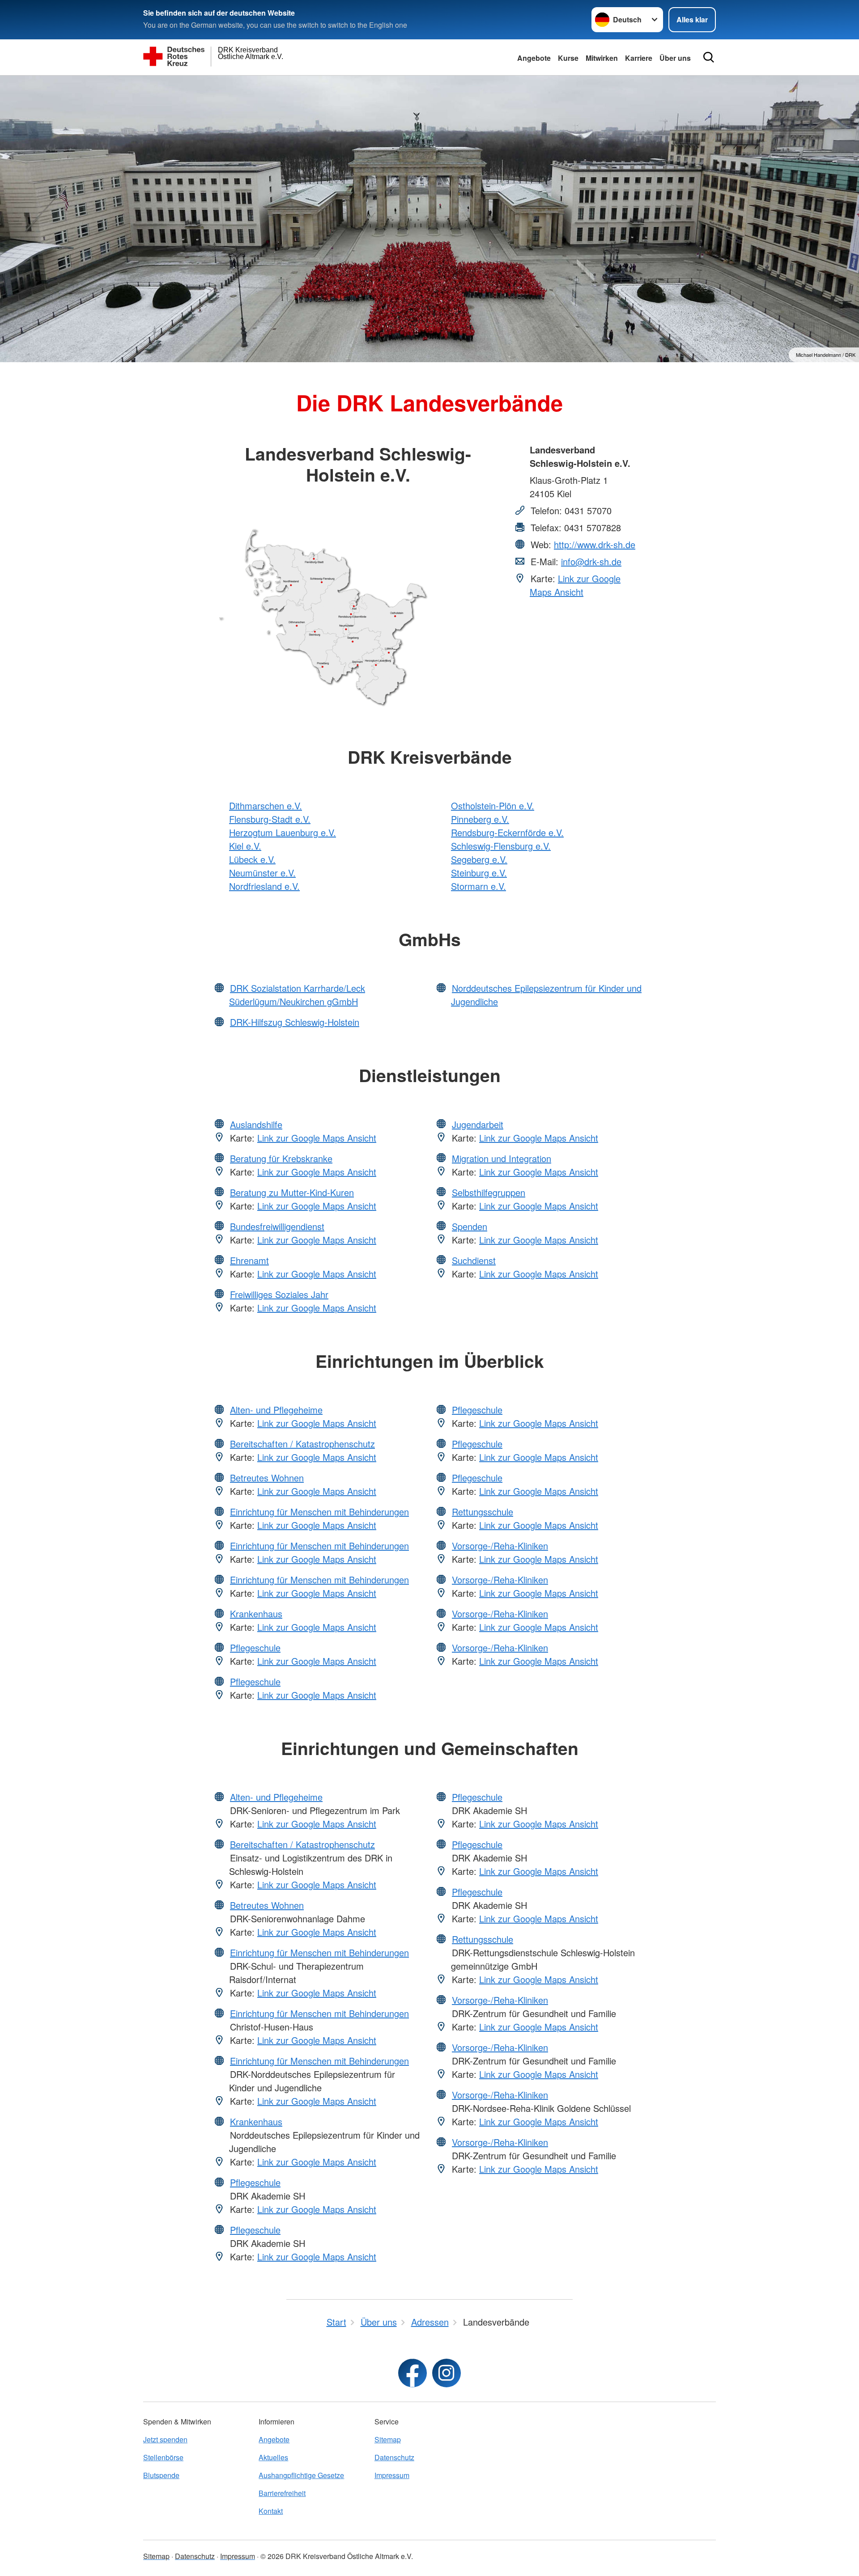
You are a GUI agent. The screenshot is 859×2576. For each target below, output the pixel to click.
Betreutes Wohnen (267, 1478)
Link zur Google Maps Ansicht (575, 585)
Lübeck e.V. (252, 859)
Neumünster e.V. (262, 873)
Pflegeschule (255, 1648)
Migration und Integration (502, 1158)
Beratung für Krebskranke (281, 1158)
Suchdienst (474, 1260)
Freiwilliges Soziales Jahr (279, 1294)
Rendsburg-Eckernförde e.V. (507, 832)
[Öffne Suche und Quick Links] (709, 57)
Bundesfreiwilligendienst (277, 1226)
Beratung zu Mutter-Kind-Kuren (292, 1192)
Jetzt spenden (165, 2439)
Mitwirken (602, 58)
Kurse (568, 58)
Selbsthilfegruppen (489, 1192)
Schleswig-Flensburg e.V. (501, 846)
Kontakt (271, 2511)
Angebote (534, 58)
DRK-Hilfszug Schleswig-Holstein (295, 1022)
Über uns (675, 58)
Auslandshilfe (256, 1124)
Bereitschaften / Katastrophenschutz (302, 1444)
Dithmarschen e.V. (266, 806)
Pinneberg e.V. (480, 819)
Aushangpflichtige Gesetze (301, 2475)
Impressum (392, 2475)
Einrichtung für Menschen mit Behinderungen (319, 1512)
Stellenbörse (163, 2457)
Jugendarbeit (478, 1124)
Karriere (639, 58)
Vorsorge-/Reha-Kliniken (500, 1546)
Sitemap (388, 2439)
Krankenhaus (256, 1614)
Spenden (470, 1226)
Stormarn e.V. (478, 886)
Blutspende (161, 2475)
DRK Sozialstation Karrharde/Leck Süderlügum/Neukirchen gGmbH (297, 995)
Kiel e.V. (245, 846)
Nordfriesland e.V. (264, 886)
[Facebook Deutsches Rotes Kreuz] (412, 2373)
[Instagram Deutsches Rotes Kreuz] (447, 2373)
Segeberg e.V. (479, 859)
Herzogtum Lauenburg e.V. (283, 832)
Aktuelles (273, 2457)
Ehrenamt (249, 1260)
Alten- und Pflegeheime (276, 1410)
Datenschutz (394, 2457)
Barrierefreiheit (282, 2493)
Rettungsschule (483, 1512)
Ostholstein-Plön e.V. (493, 806)
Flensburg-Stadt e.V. (270, 819)
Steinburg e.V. (479, 873)
